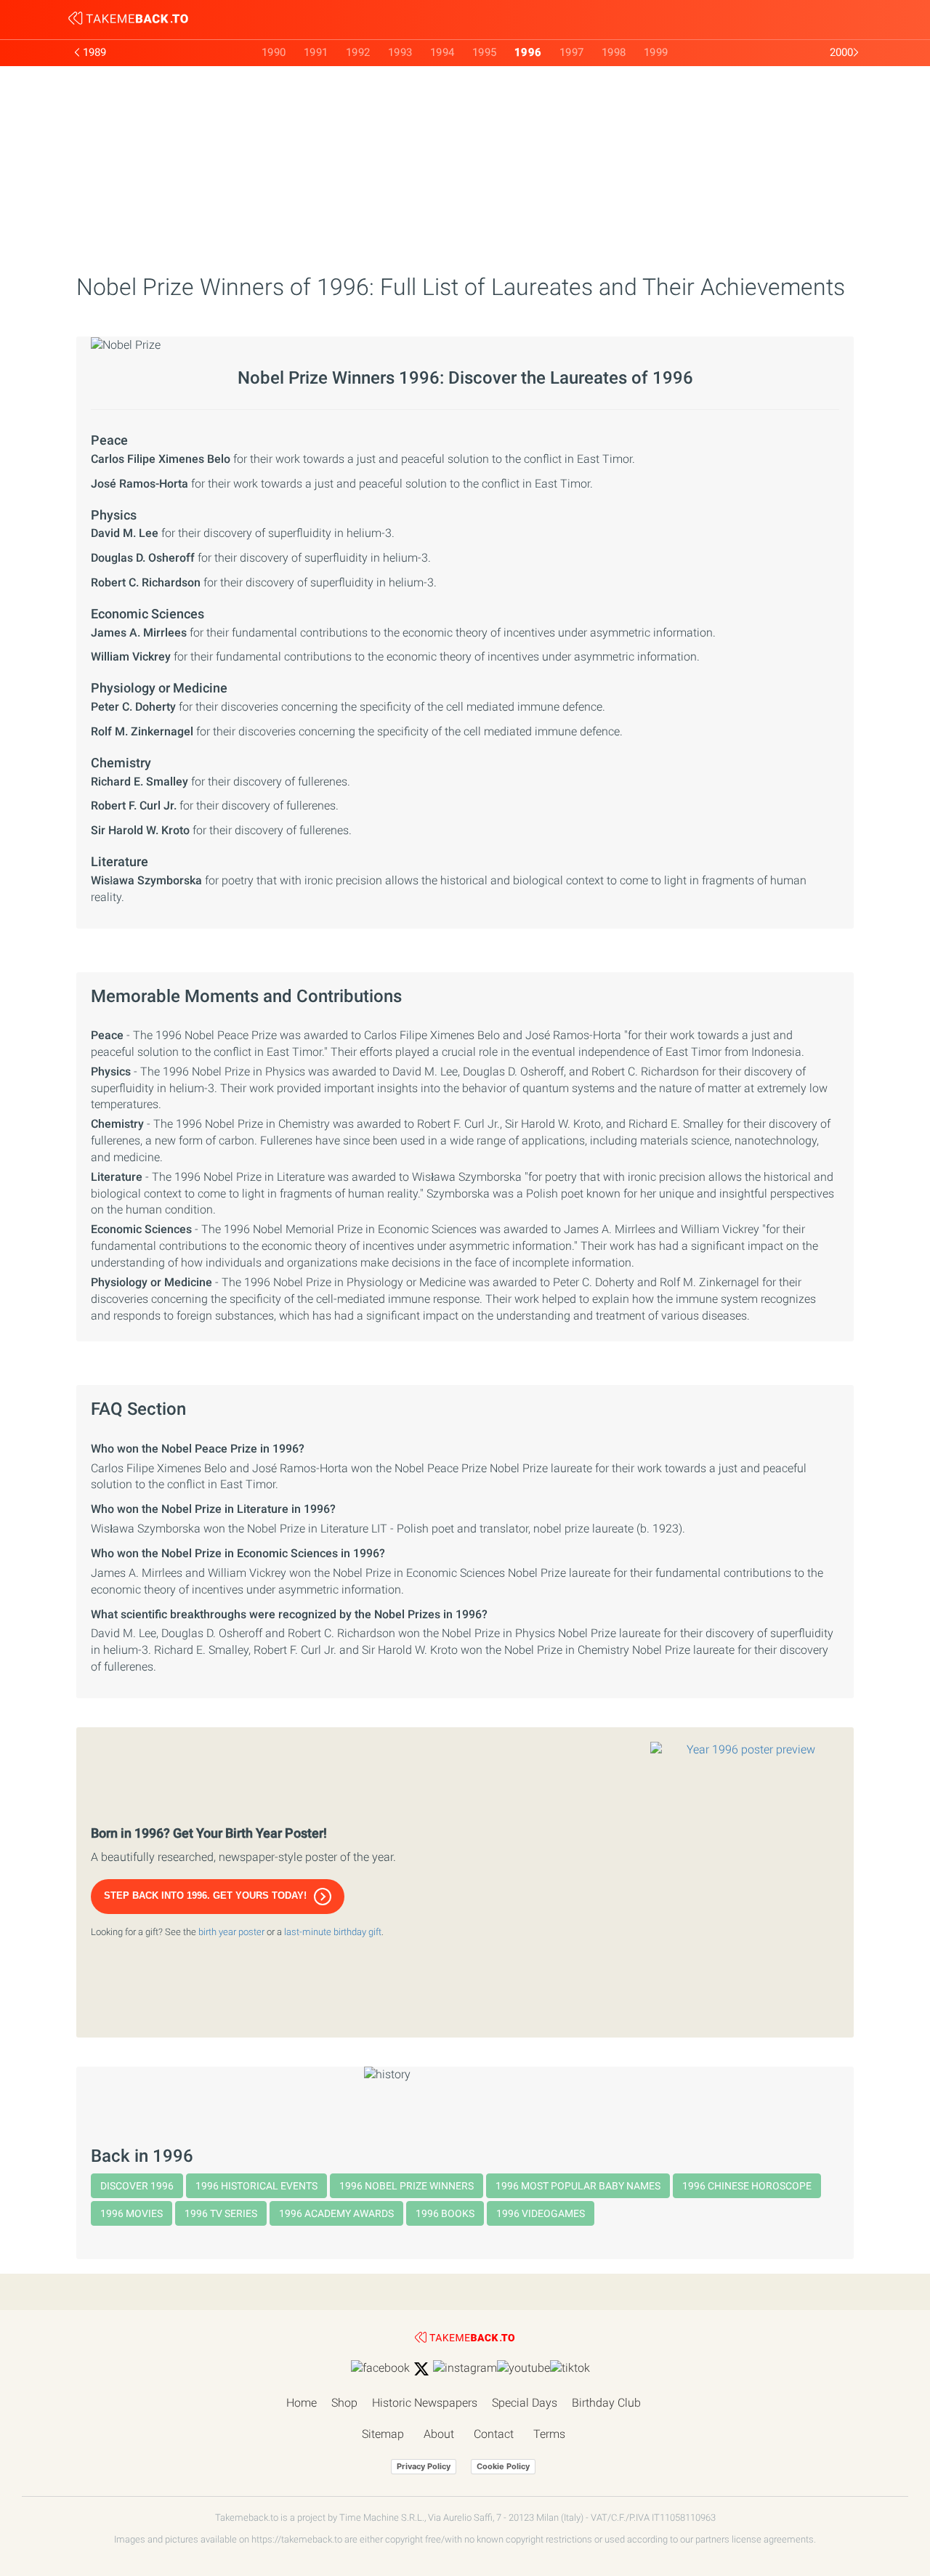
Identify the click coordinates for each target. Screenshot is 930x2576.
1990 (274, 52)
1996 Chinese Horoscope (747, 2186)
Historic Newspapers (425, 2403)
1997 (572, 52)
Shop (344, 2403)
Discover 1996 (137, 2186)
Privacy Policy (424, 2466)
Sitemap (383, 2434)
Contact (494, 2434)
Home (302, 2403)
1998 (614, 52)
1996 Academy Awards (336, 2213)
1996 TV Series (221, 2213)
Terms (549, 2434)
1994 (442, 52)
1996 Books (445, 2213)
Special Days (525, 2403)
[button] (218, 1897)
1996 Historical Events (256, 2186)
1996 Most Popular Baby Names (578, 2186)
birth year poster (231, 1932)
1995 (485, 52)
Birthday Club (606, 2403)
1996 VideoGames (541, 2213)
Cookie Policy (503, 2466)
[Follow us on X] (421, 2369)
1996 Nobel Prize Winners (407, 2186)
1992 (358, 52)
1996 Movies (132, 2213)
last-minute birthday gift (333, 1932)
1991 (316, 52)
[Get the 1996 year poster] (745, 1882)
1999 (656, 52)
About (439, 2434)
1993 (400, 52)
